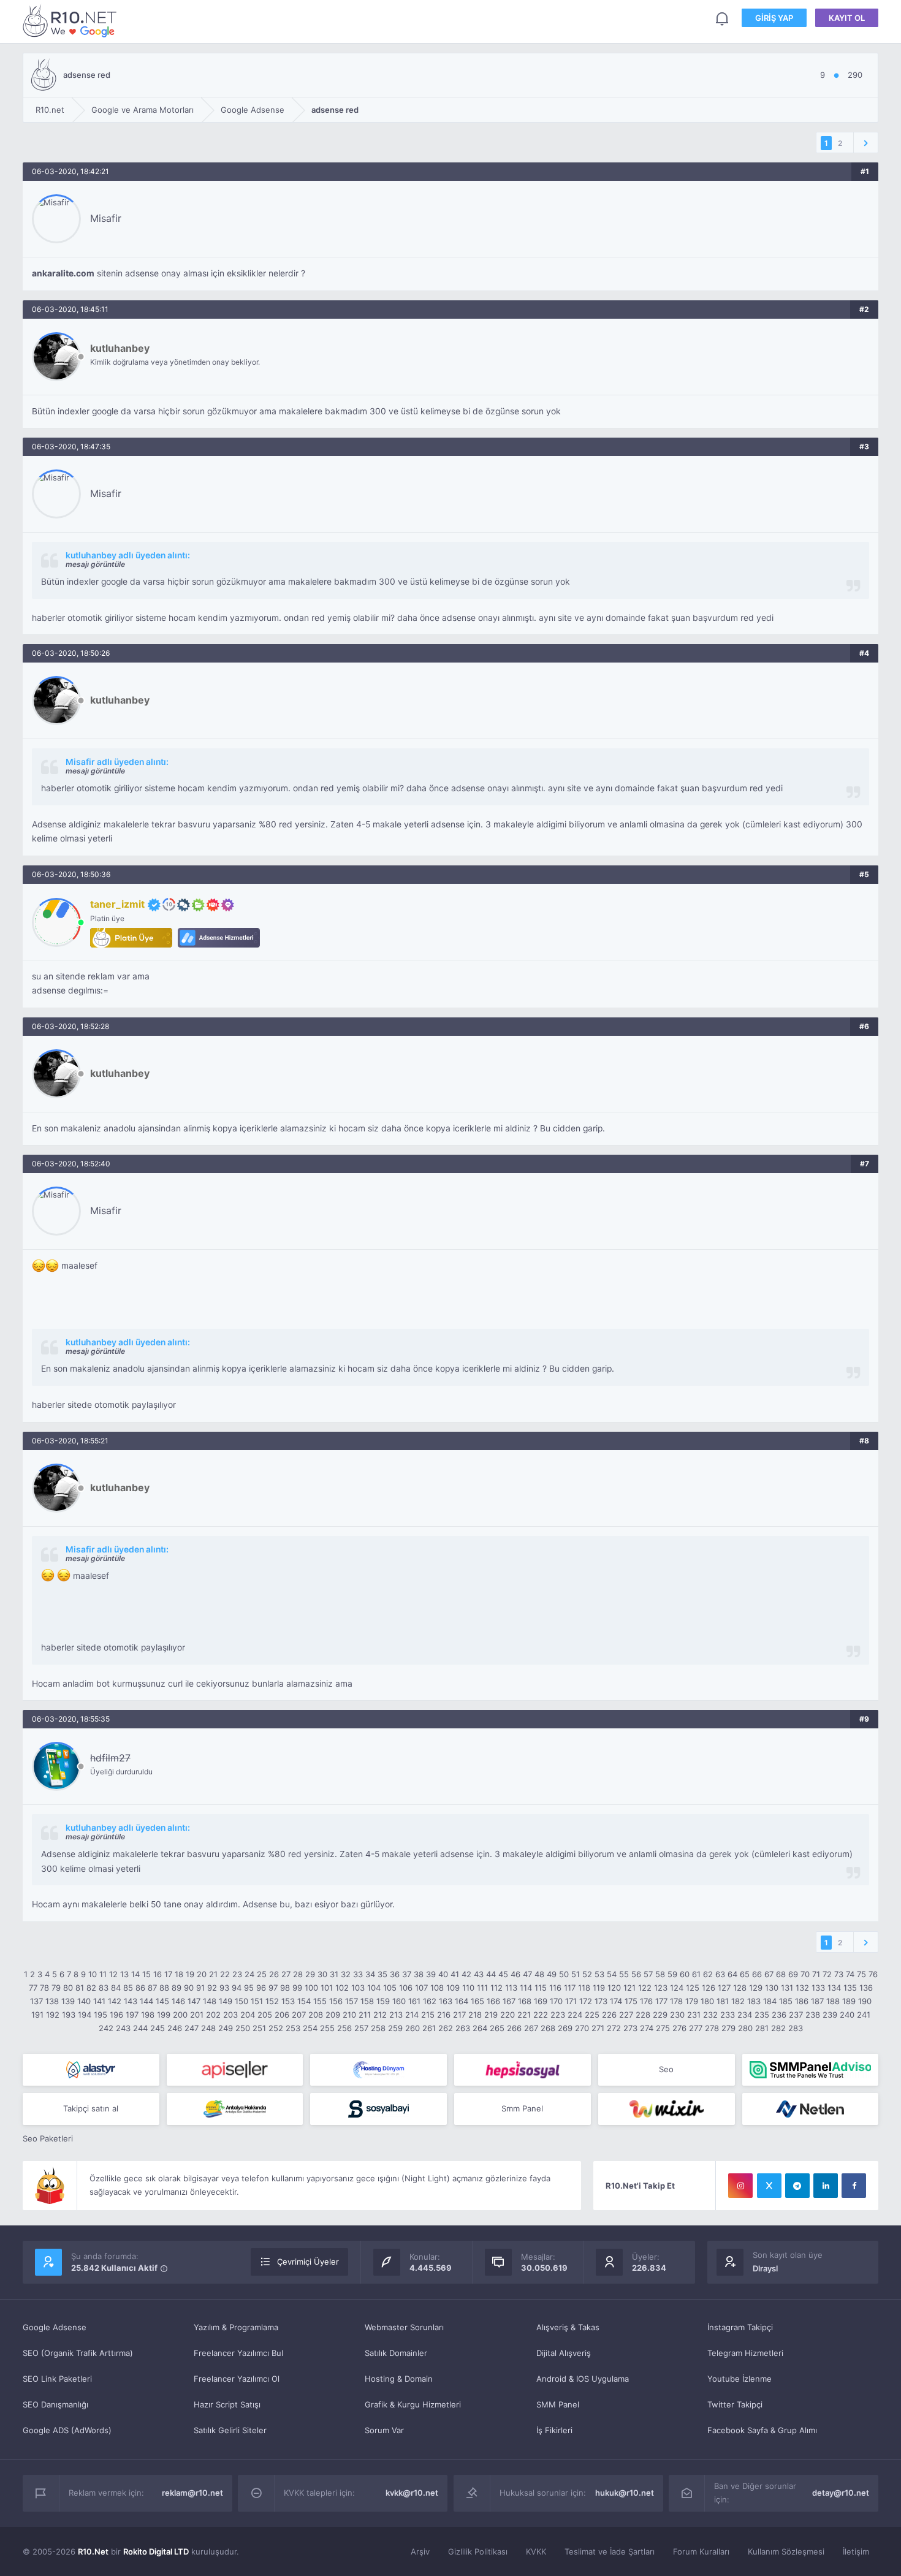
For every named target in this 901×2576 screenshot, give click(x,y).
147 (194, 2001)
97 (273, 1988)
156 (336, 2001)
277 (696, 2028)
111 (482, 1988)
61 (696, 1974)
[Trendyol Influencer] (667, 2109)
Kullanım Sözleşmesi (786, 2551)
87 (152, 1988)
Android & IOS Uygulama (583, 2379)
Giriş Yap (774, 18)
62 (708, 1974)
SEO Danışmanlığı (55, 2404)
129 (756, 1988)
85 (128, 1988)
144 (146, 2001)
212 (380, 2015)
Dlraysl (765, 2268)
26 (274, 1974)
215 (428, 2015)
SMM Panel (558, 2404)
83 (104, 1988)
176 (646, 2001)
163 (446, 2001)
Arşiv (420, 2551)
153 (288, 2001)
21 (213, 1974)
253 (293, 2028)
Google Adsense (55, 2327)
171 (571, 2001)
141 (99, 2001)
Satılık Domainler (396, 2353)
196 (116, 2015)
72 (827, 1974)
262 (446, 2028)
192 (53, 2015)
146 (178, 2001)
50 (564, 1974)
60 (685, 1974)
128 (740, 1988)
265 (497, 2028)
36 (395, 1974)
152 (272, 2001)
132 (802, 1988)
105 (390, 1988)
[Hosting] (91, 2070)
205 (265, 2015)
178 (676, 2001)
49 (552, 1974)
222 (541, 2015)
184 (770, 2001)
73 (839, 1974)
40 (443, 1974)
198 (148, 2015)
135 (850, 1988)
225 (592, 2015)
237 (796, 2015)
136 (866, 1988)
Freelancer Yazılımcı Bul (238, 2353)
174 (616, 2001)
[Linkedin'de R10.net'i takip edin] (826, 2186)
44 (491, 1974)
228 (643, 2015)
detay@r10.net (841, 2493)
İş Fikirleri (554, 2430)
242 (106, 2028)
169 (541, 2001)
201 (197, 2015)
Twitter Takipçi (735, 2404)
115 (541, 1988)
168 (525, 2001)
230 (677, 2015)
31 (334, 1974)
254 (310, 2028)
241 (864, 2015)
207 (299, 2015)
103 (358, 1988)
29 (310, 1974)
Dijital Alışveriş (564, 2353)
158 (367, 2001)
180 (707, 2001)
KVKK (536, 2551)
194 (85, 2015)
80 (68, 1988)
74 (850, 1974)
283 (796, 2028)
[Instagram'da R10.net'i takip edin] (740, 2186)
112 (496, 1988)
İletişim (856, 2551)
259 (395, 2028)
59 (672, 1974)
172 (586, 2001)
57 (648, 1974)
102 (342, 1988)
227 (626, 2015)
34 (370, 1974)
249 (226, 2028)
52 (587, 1974)
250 (243, 2028)
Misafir (106, 218)
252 (276, 2028)
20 (202, 1974)
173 (601, 2001)
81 (80, 1988)
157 (352, 2001)
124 (677, 1988)
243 (123, 2028)
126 (709, 1988)
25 (262, 1974)
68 (781, 1974)
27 (286, 1974)
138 (52, 2001)
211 (365, 2015)
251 (259, 2028)
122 (645, 1988)
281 (762, 2028)
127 (724, 1988)
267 (531, 2028)
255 (327, 2028)
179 (692, 2001)
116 (555, 1988)
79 (56, 1988)
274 (647, 2028)
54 (612, 1974)
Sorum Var (384, 2430)
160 (399, 2001)
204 (248, 2015)
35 (382, 1974)
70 (805, 1974)
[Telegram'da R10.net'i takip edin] (797, 2186)
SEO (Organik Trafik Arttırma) (78, 2353)
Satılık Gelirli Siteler (230, 2430)
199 (164, 2015)
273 (630, 2028)
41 (455, 1974)
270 (582, 2028)
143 (131, 2001)
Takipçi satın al (91, 2108)
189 (849, 2001)
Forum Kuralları (701, 2551)
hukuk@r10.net (625, 2493)
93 (224, 1988)
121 (629, 1988)
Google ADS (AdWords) (67, 2430)
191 (37, 2015)
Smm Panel (522, 2108)
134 (834, 1988)
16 (158, 1974)
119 (599, 1988)
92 (212, 1988)
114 (526, 1988)
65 (745, 1974)
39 (431, 1974)
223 (558, 2015)
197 (132, 2015)
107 (421, 1988)
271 (598, 2028)
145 (162, 2001)
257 (361, 2028)
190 (865, 2001)
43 (479, 1974)
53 (599, 1974)
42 (466, 1974)
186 (802, 2001)
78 (44, 1988)
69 (793, 1974)
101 (327, 1988)
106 (406, 1988)
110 (468, 1988)
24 (249, 1974)
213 (396, 2015)
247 (192, 2028)
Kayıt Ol (847, 18)
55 (624, 1974)
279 (728, 2028)
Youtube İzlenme (739, 2379)
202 (213, 2015)
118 (584, 1988)
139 (68, 2001)
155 (320, 2001)
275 (663, 2028)
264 (480, 2028)
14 (135, 1974)
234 (745, 2015)
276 (679, 2028)
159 (383, 2001)
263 (463, 2028)
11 (103, 1974)
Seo (666, 2069)
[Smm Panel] (235, 2070)
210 (349, 2015)
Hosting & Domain (399, 2379)
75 (861, 1974)
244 (140, 2028)
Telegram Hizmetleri (745, 2353)
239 (830, 2015)
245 (158, 2028)
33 (358, 1974)
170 (556, 2001)
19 (190, 1974)
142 (115, 2001)
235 (762, 2015)
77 (33, 1988)
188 (833, 2001)
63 (720, 1974)
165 (477, 2001)
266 (514, 2028)
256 (344, 2028)
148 (210, 2001)
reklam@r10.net (192, 2493)
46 (515, 1974)
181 (723, 2001)
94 (237, 1988)
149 (226, 2001)
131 (787, 1988)
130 (772, 1988)
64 (732, 1974)
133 (818, 1988)
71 (816, 1974)
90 (189, 1988)
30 (322, 1974)
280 (745, 2028)
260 (412, 2028)
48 (539, 1974)
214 (412, 2015)
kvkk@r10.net (412, 2493)
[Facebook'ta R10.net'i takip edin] (854, 2186)
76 (873, 1974)
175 (631, 2001)
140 (84, 2001)
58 (660, 1974)
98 (285, 1988)
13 (124, 1974)
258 (378, 2028)
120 (614, 1988)
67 (769, 1974)
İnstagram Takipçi (740, 2327)
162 (430, 2001)
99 (297, 1988)
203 (230, 2015)
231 (694, 2015)
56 (636, 1974)
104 (374, 1988)
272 (614, 2028)
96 (261, 1988)
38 (419, 1974)
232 (710, 2015)
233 (728, 2015)
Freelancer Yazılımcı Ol (237, 2379)
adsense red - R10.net (72, 21)
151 (257, 2001)
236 (779, 2015)
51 (576, 1974)
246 (175, 2028)
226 (609, 2015)
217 (459, 2015)
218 (475, 2015)
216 (444, 2015)
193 (69, 2015)
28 (298, 1974)
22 (225, 1974)
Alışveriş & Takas (568, 2327)
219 (491, 2015)
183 (754, 2001)
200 (180, 2015)
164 (462, 2001)
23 (237, 1974)
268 (548, 2028)
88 (164, 1988)
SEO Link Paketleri (57, 2379)
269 (565, 2028)
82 (91, 1988)
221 (524, 2015)
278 (712, 2028)
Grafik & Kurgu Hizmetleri (413, 2404)
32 (346, 1974)
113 (511, 1988)
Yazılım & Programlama (236, 2327)
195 (101, 2015)
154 (304, 2001)
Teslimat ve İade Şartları (610, 2551)
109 (453, 1988)
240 (847, 2015)
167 (509, 2001)
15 (146, 1974)
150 (241, 2001)
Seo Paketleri (48, 2138)
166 (493, 2001)
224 (575, 2015)
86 (140, 1988)
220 (508, 2015)
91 (200, 1988)
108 (437, 1988)
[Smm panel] (811, 2070)
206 (282, 2015)
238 (813, 2015)
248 (208, 2028)
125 (693, 1988)
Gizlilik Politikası (478, 2551)
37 (407, 1974)
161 (414, 2001)
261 (429, 2028)
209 (333, 2015)
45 (503, 1974)
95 (249, 1988)
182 (738, 2001)
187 (817, 2001)
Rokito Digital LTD (156, 2551)
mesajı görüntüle (95, 564)
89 (177, 1988)
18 (179, 1974)
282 (778, 2028)
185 (786, 2001)
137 (36, 2001)
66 (757, 1974)
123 (661, 1988)
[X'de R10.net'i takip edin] (769, 2186)
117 (570, 1988)
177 (661, 2001)
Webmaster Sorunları (404, 2327)
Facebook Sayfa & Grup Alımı (762, 2430)
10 (93, 1974)
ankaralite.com (63, 273)
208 (316, 2015)
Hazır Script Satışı (227, 2404)
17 (168, 1974)
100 (311, 1988)
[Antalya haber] (235, 2109)
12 (113, 1974)
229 (660, 2015)
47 (527, 1974)
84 (116, 1988)
